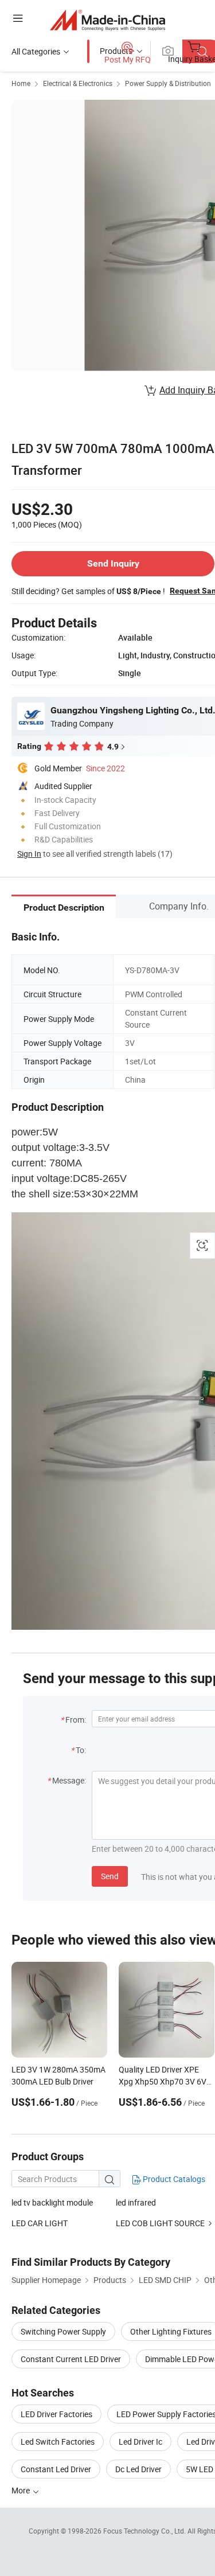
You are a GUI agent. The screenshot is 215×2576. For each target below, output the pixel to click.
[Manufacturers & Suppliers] (107, 20)
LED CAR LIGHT (40, 2223)
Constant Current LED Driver (71, 2359)
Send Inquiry (113, 563)
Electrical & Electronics (78, 83)
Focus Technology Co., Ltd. (145, 2531)
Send (110, 1876)
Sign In (29, 854)
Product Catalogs (173, 2179)
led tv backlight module (52, 2202)
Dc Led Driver (138, 2469)
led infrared (136, 2202)
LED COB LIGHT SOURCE (160, 2223)
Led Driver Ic (140, 2442)
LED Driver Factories (56, 2414)
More (21, 2490)
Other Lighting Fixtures (171, 2331)
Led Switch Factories (58, 2442)
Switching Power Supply (63, 2331)
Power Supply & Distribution (168, 83)
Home (21, 83)
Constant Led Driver (56, 2469)
